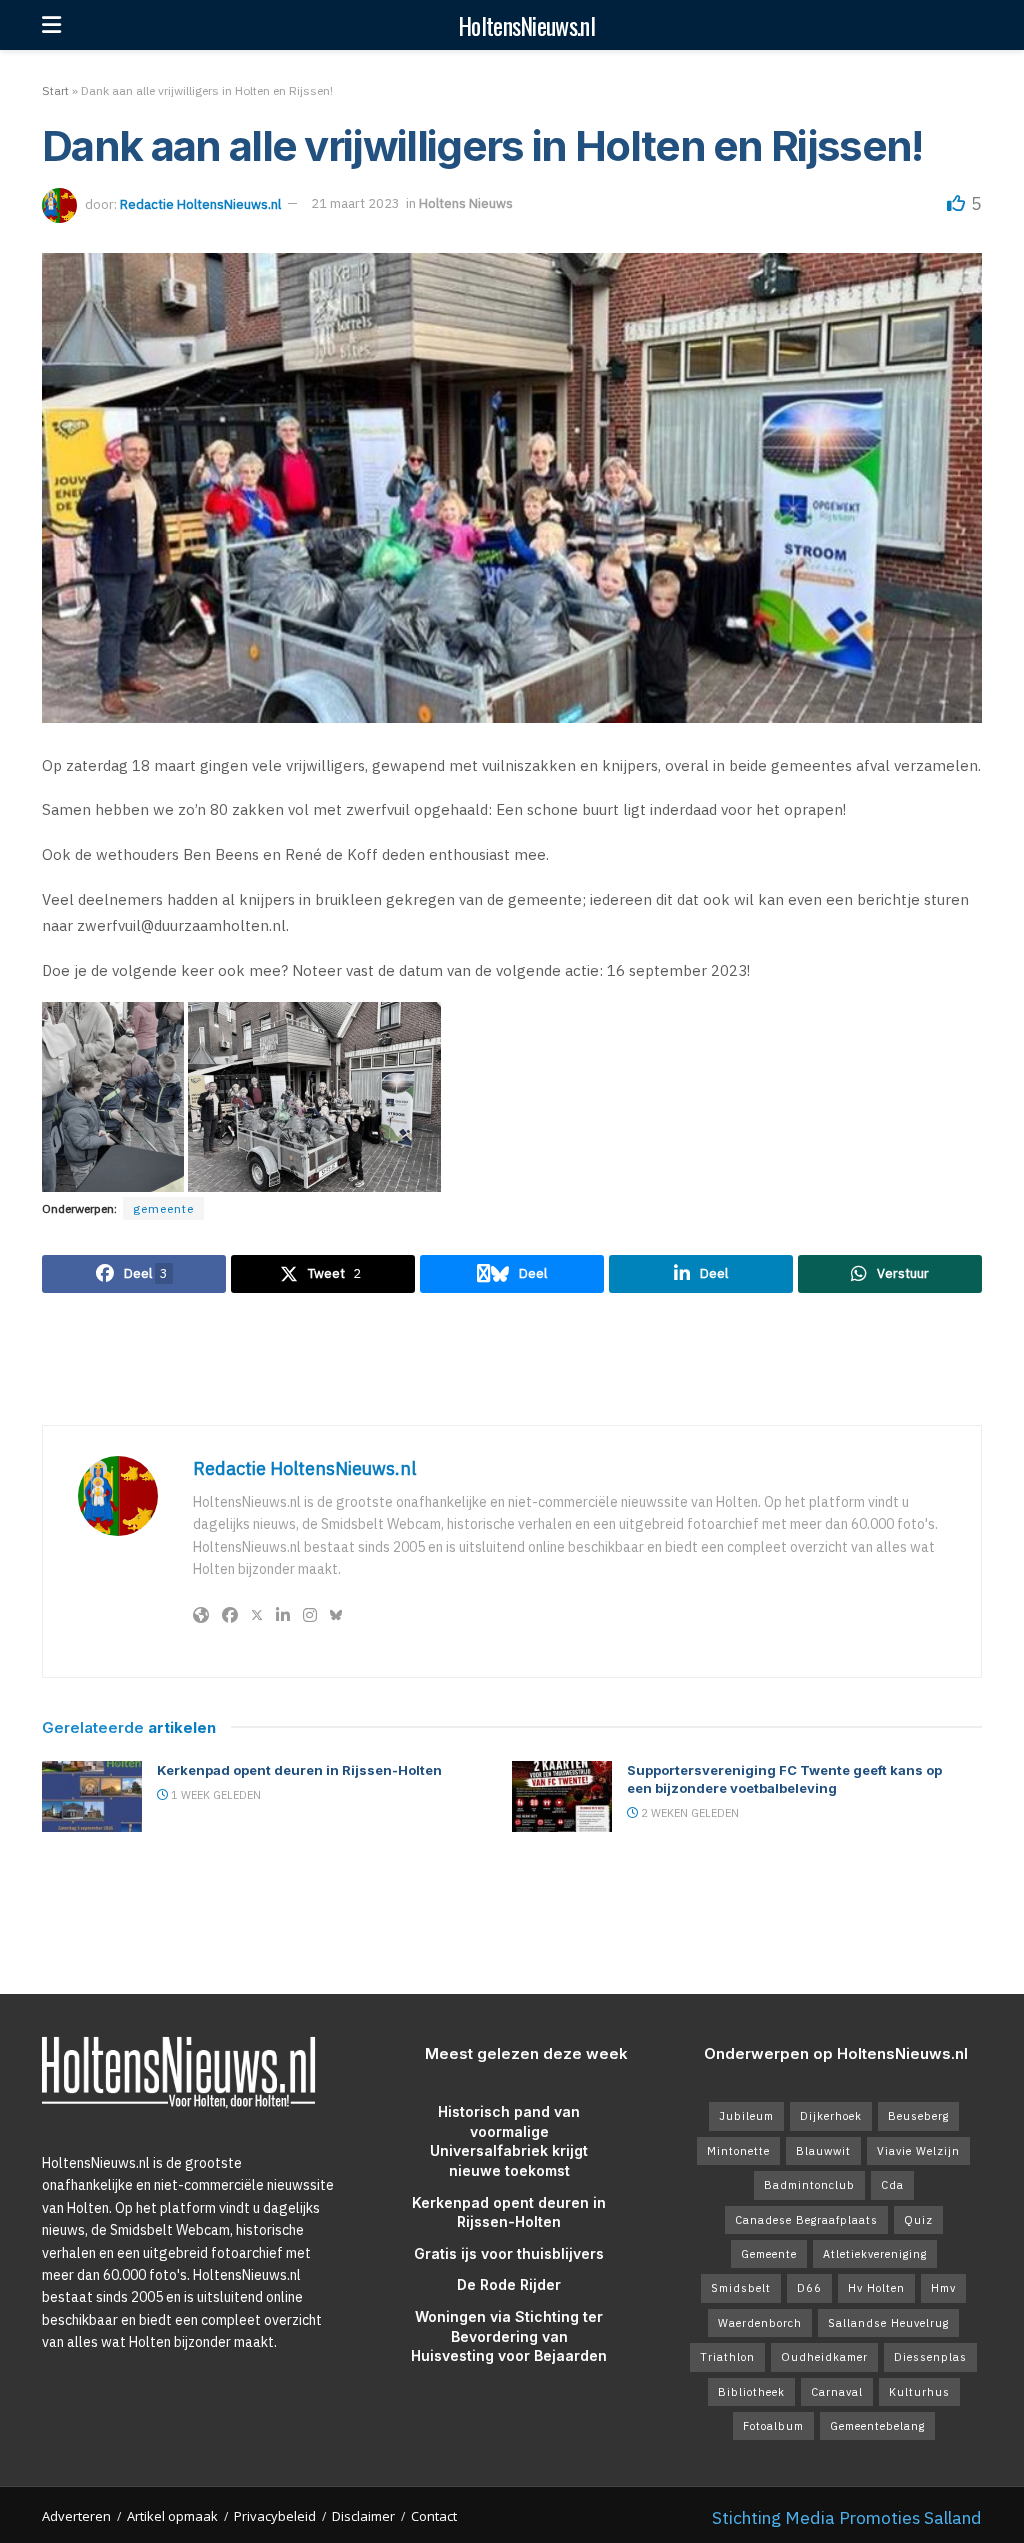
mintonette (738, 2151)
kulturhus (919, 2392)
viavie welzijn (918, 2151)
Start (55, 90)
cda (892, 2185)
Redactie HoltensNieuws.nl (200, 203)
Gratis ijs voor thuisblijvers (509, 2253)
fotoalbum (773, 2426)
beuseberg (918, 2116)
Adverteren (76, 2516)
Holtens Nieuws (466, 203)
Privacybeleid (275, 2516)
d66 (809, 2288)
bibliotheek (751, 2392)
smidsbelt (741, 2288)
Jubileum (746, 2116)
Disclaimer (363, 2516)
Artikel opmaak (172, 2516)
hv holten (876, 2288)
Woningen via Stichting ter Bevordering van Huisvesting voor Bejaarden (509, 2336)
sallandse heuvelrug (888, 2323)
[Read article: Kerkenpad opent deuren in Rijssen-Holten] (92, 1797)
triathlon (727, 2357)
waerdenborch (760, 2323)
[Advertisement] (512, 1358)
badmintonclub (809, 2185)
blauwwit (823, 2151)
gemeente (163, 1208)
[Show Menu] (51, 25)
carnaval (837, 2392)
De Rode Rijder (509, 2284)
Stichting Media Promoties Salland (847, 2517)
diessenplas (930, 2357)
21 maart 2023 (355, 203)
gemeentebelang (877, 2426)
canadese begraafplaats (806, 2220)
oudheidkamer (824, 2357)
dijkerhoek (831, 2116)
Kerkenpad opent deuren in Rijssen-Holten (299, 1770)
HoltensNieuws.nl (526, 25)
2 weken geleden (688, 1813)
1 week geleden (214, 1795)
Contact (434, 2516)
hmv (943, 2288)
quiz (918, 2220)
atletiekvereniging (875, 2254)
